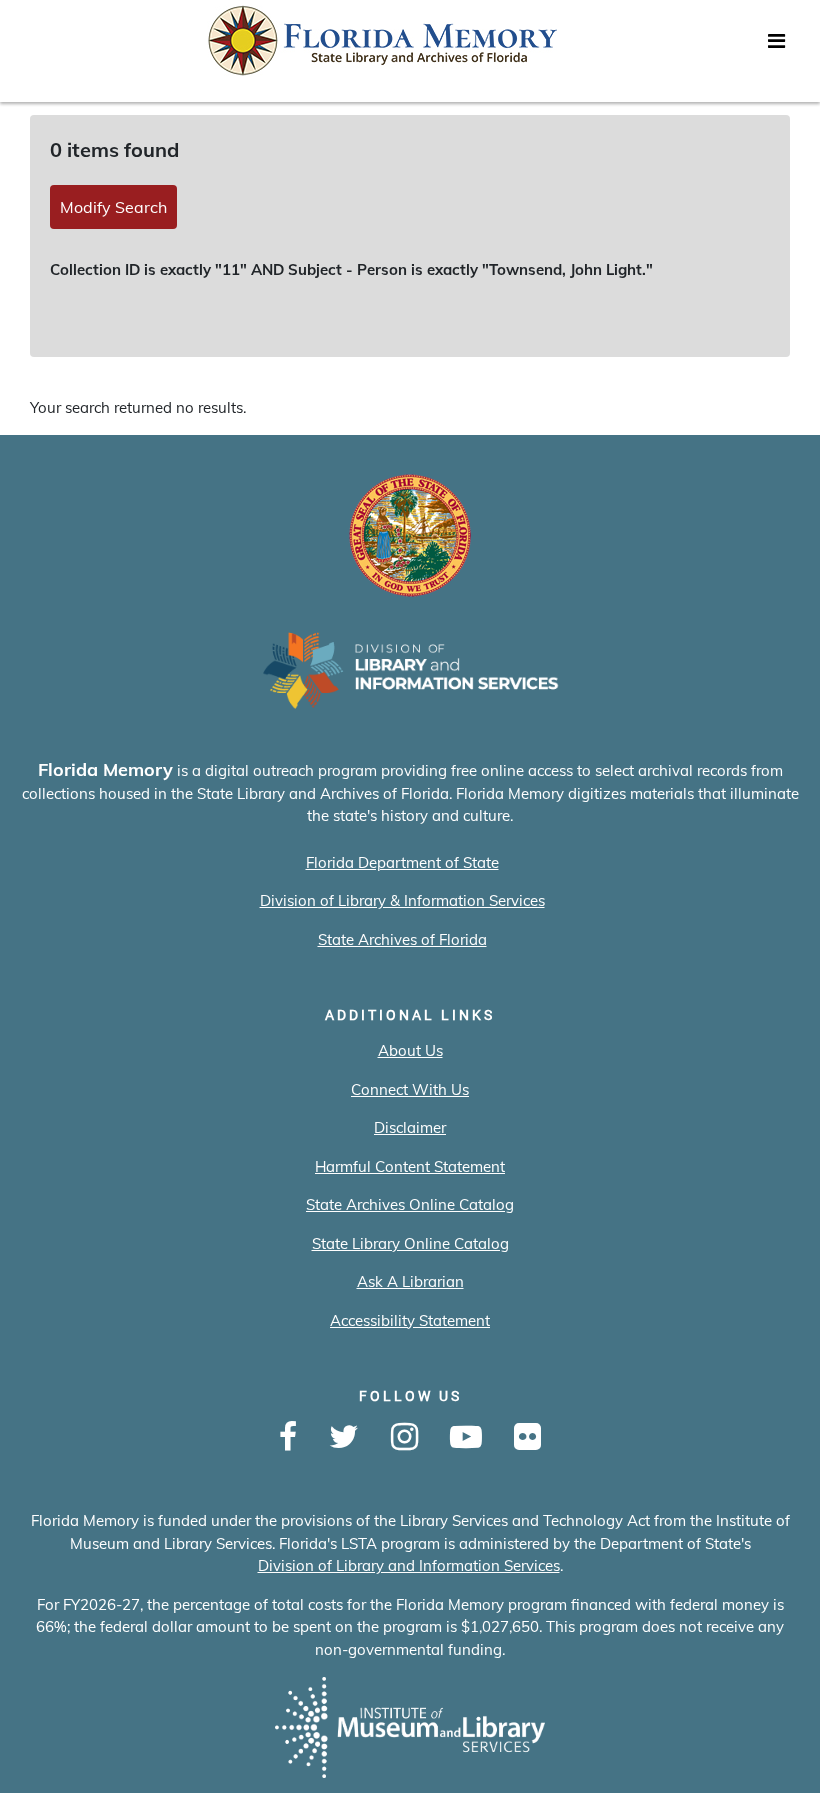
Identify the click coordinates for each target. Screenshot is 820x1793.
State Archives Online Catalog (410, 1204)
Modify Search (113, 207)
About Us (410, 1050)
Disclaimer (410, 1127)
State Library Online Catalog (410, 1243)
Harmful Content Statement (410, 1166)
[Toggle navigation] (776, 46)
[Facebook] (288, 1438)
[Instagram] (404, 1438)
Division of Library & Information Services (402, 900)
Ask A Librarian (410, 1281)
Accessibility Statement (410, 1320)
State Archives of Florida (402, 939)
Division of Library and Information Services (409, 1565)
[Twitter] (344, 1438)
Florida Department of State (402, 862)
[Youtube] (466, 1438)
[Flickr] (527, 1438)
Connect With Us (410, 1089)
